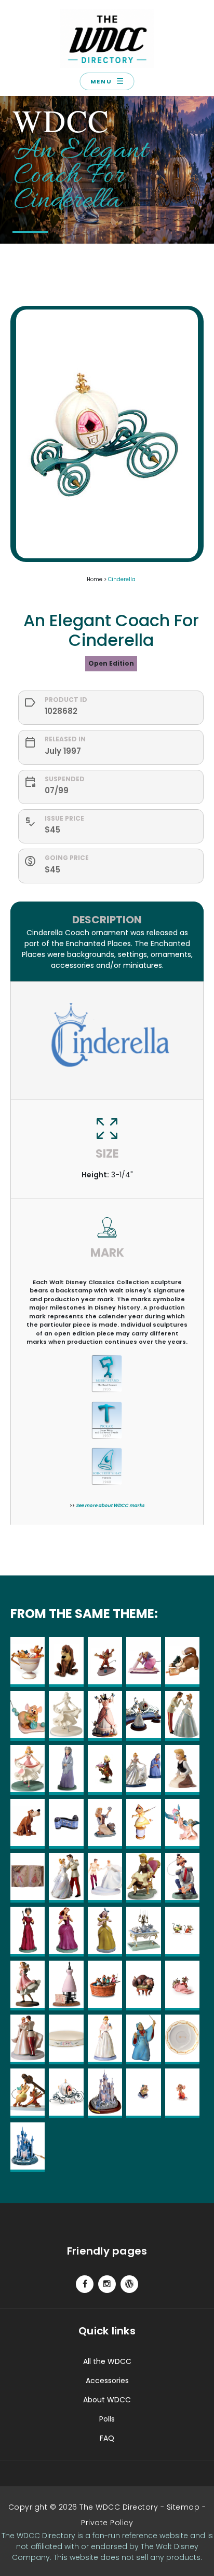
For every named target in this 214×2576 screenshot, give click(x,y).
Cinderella (122, 579)
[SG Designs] (129, 2284)
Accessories (107, 2381)
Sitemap (183, 2507)
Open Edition (111, 663)
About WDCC (107, 2400)
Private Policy (107, 2523)
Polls (107, 2419)
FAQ (107, 2438)
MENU (107, 81)
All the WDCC (107, 2361)
